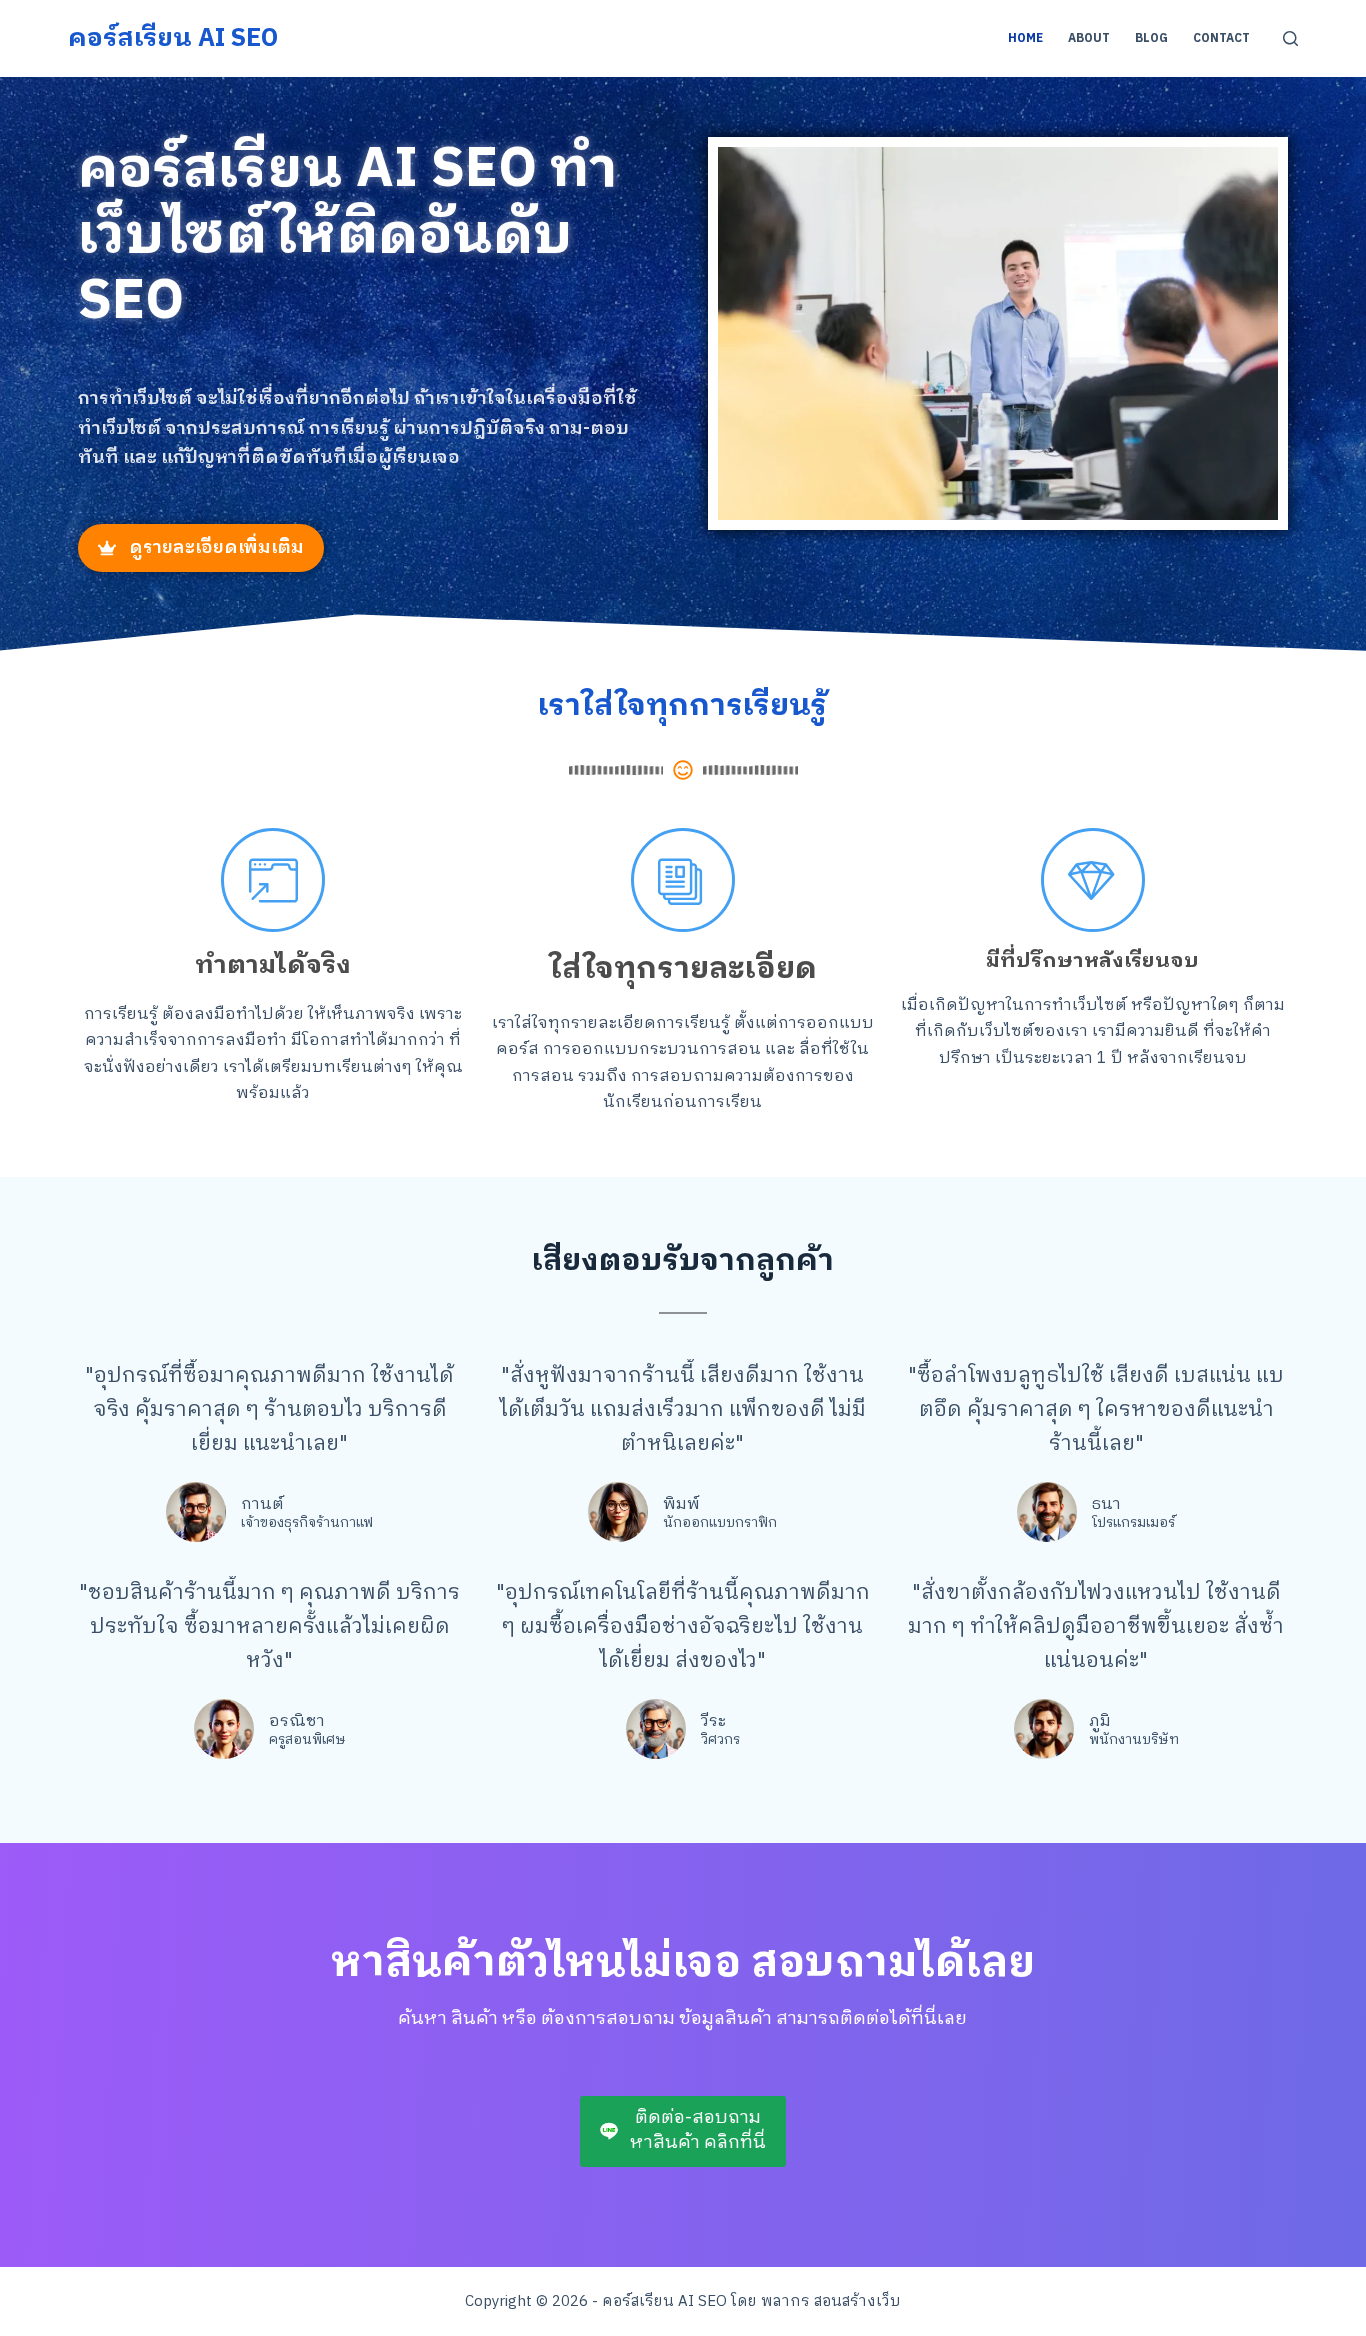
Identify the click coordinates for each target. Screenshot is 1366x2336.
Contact (1221, 38)
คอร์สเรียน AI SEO (173, 38)
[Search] (1290, 38)
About (1089, 38)
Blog (1151, 38)
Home (1025, 38)
